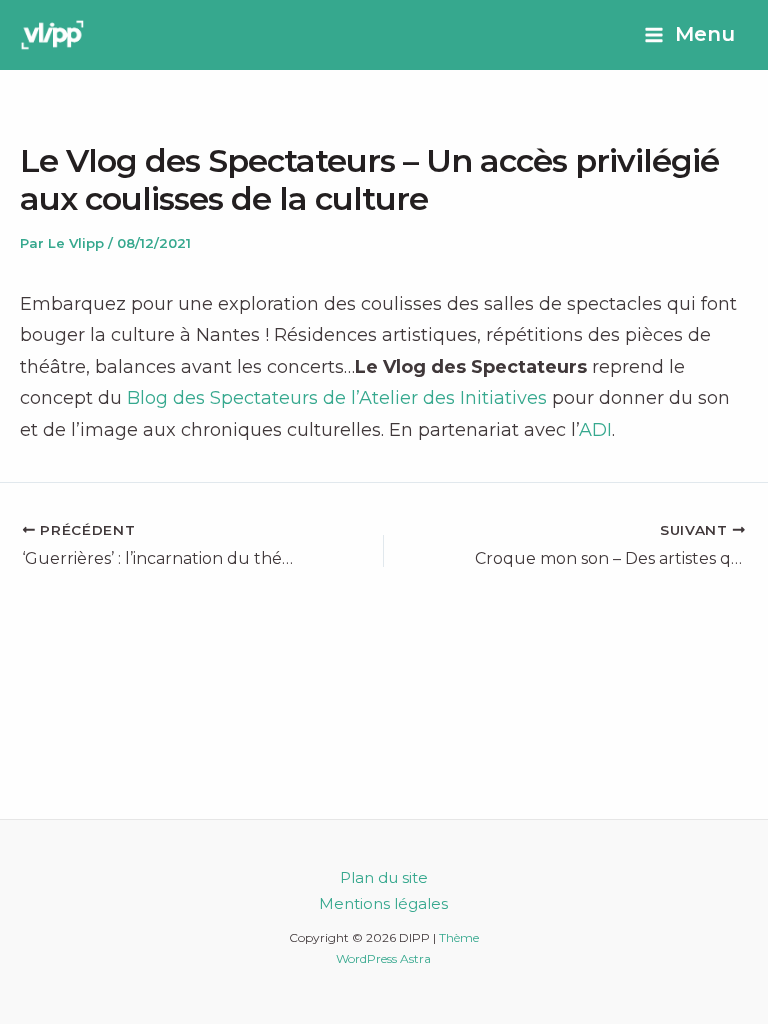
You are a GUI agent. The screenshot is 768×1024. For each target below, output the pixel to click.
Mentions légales (383, 903)
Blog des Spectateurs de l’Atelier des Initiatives (337, 398)
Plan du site (384, 877)
